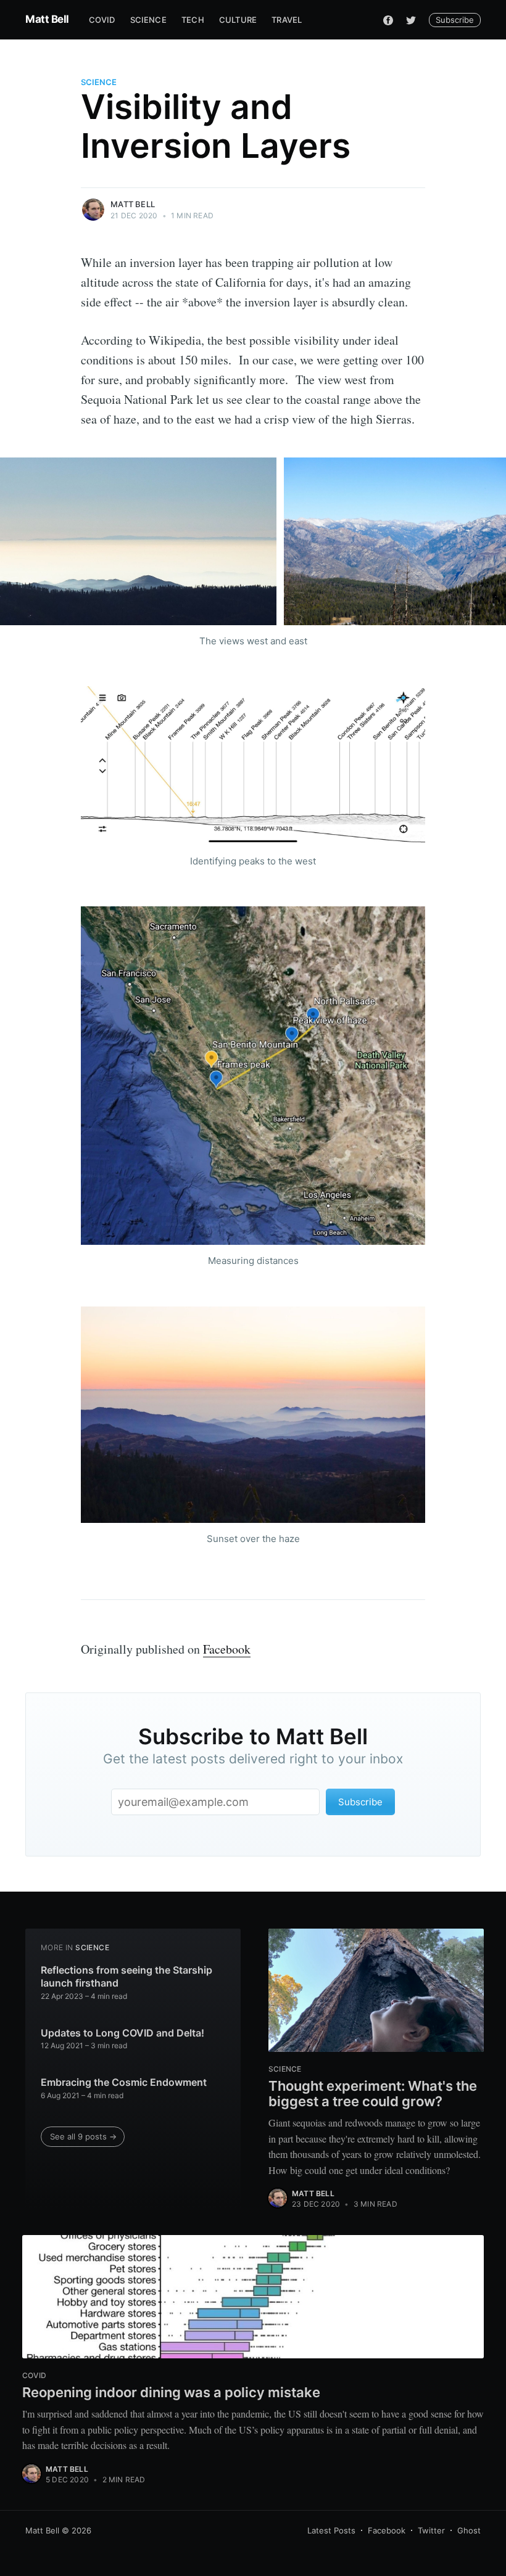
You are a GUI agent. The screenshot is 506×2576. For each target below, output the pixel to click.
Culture (238, 20)
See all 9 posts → (83, 2136)
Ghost (469, 2530)
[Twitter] (411, 20)
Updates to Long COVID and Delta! (122, 2033)
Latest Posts (331, 2530)
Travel (287, 20)
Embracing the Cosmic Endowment (124, 2082)
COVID (102, 20)
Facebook (227, 1649)
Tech (193, 20)
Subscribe (455, 20)
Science (148, 20)
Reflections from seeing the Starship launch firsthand (126, 1977)
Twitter (431, 2530)
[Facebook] (388, 20)
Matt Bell (47, 19)
